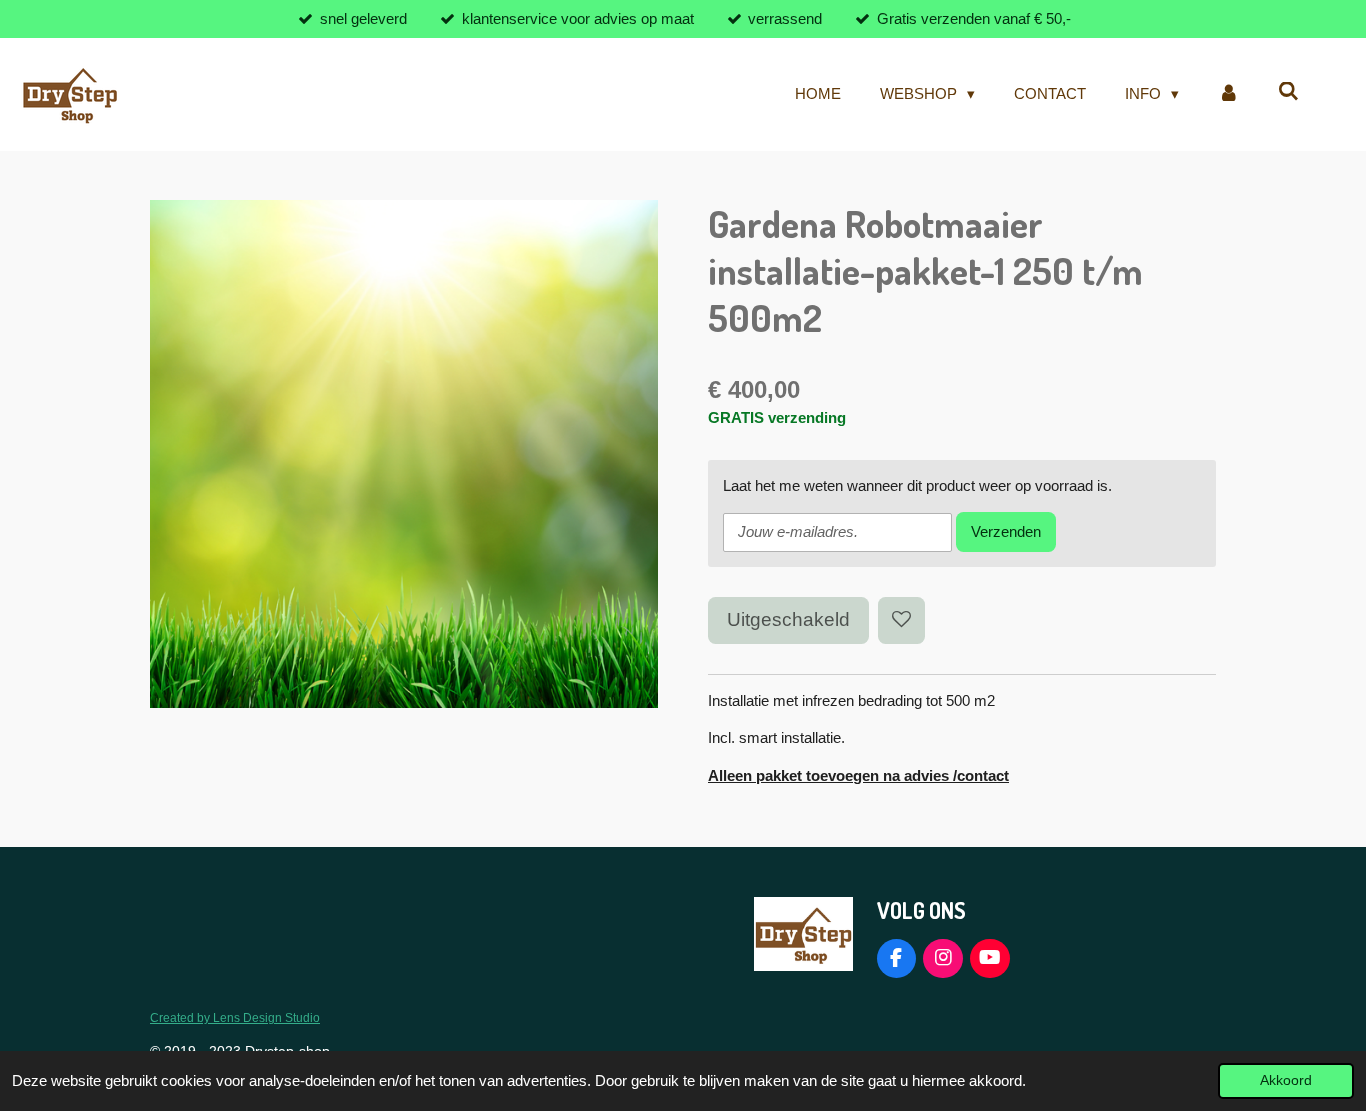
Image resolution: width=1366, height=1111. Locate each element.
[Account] (1228, 94)
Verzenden (1006, 531)
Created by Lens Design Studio (235, 1017)
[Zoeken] (1288, 91)
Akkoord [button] (1286, 1080)
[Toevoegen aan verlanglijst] (901, 620)
